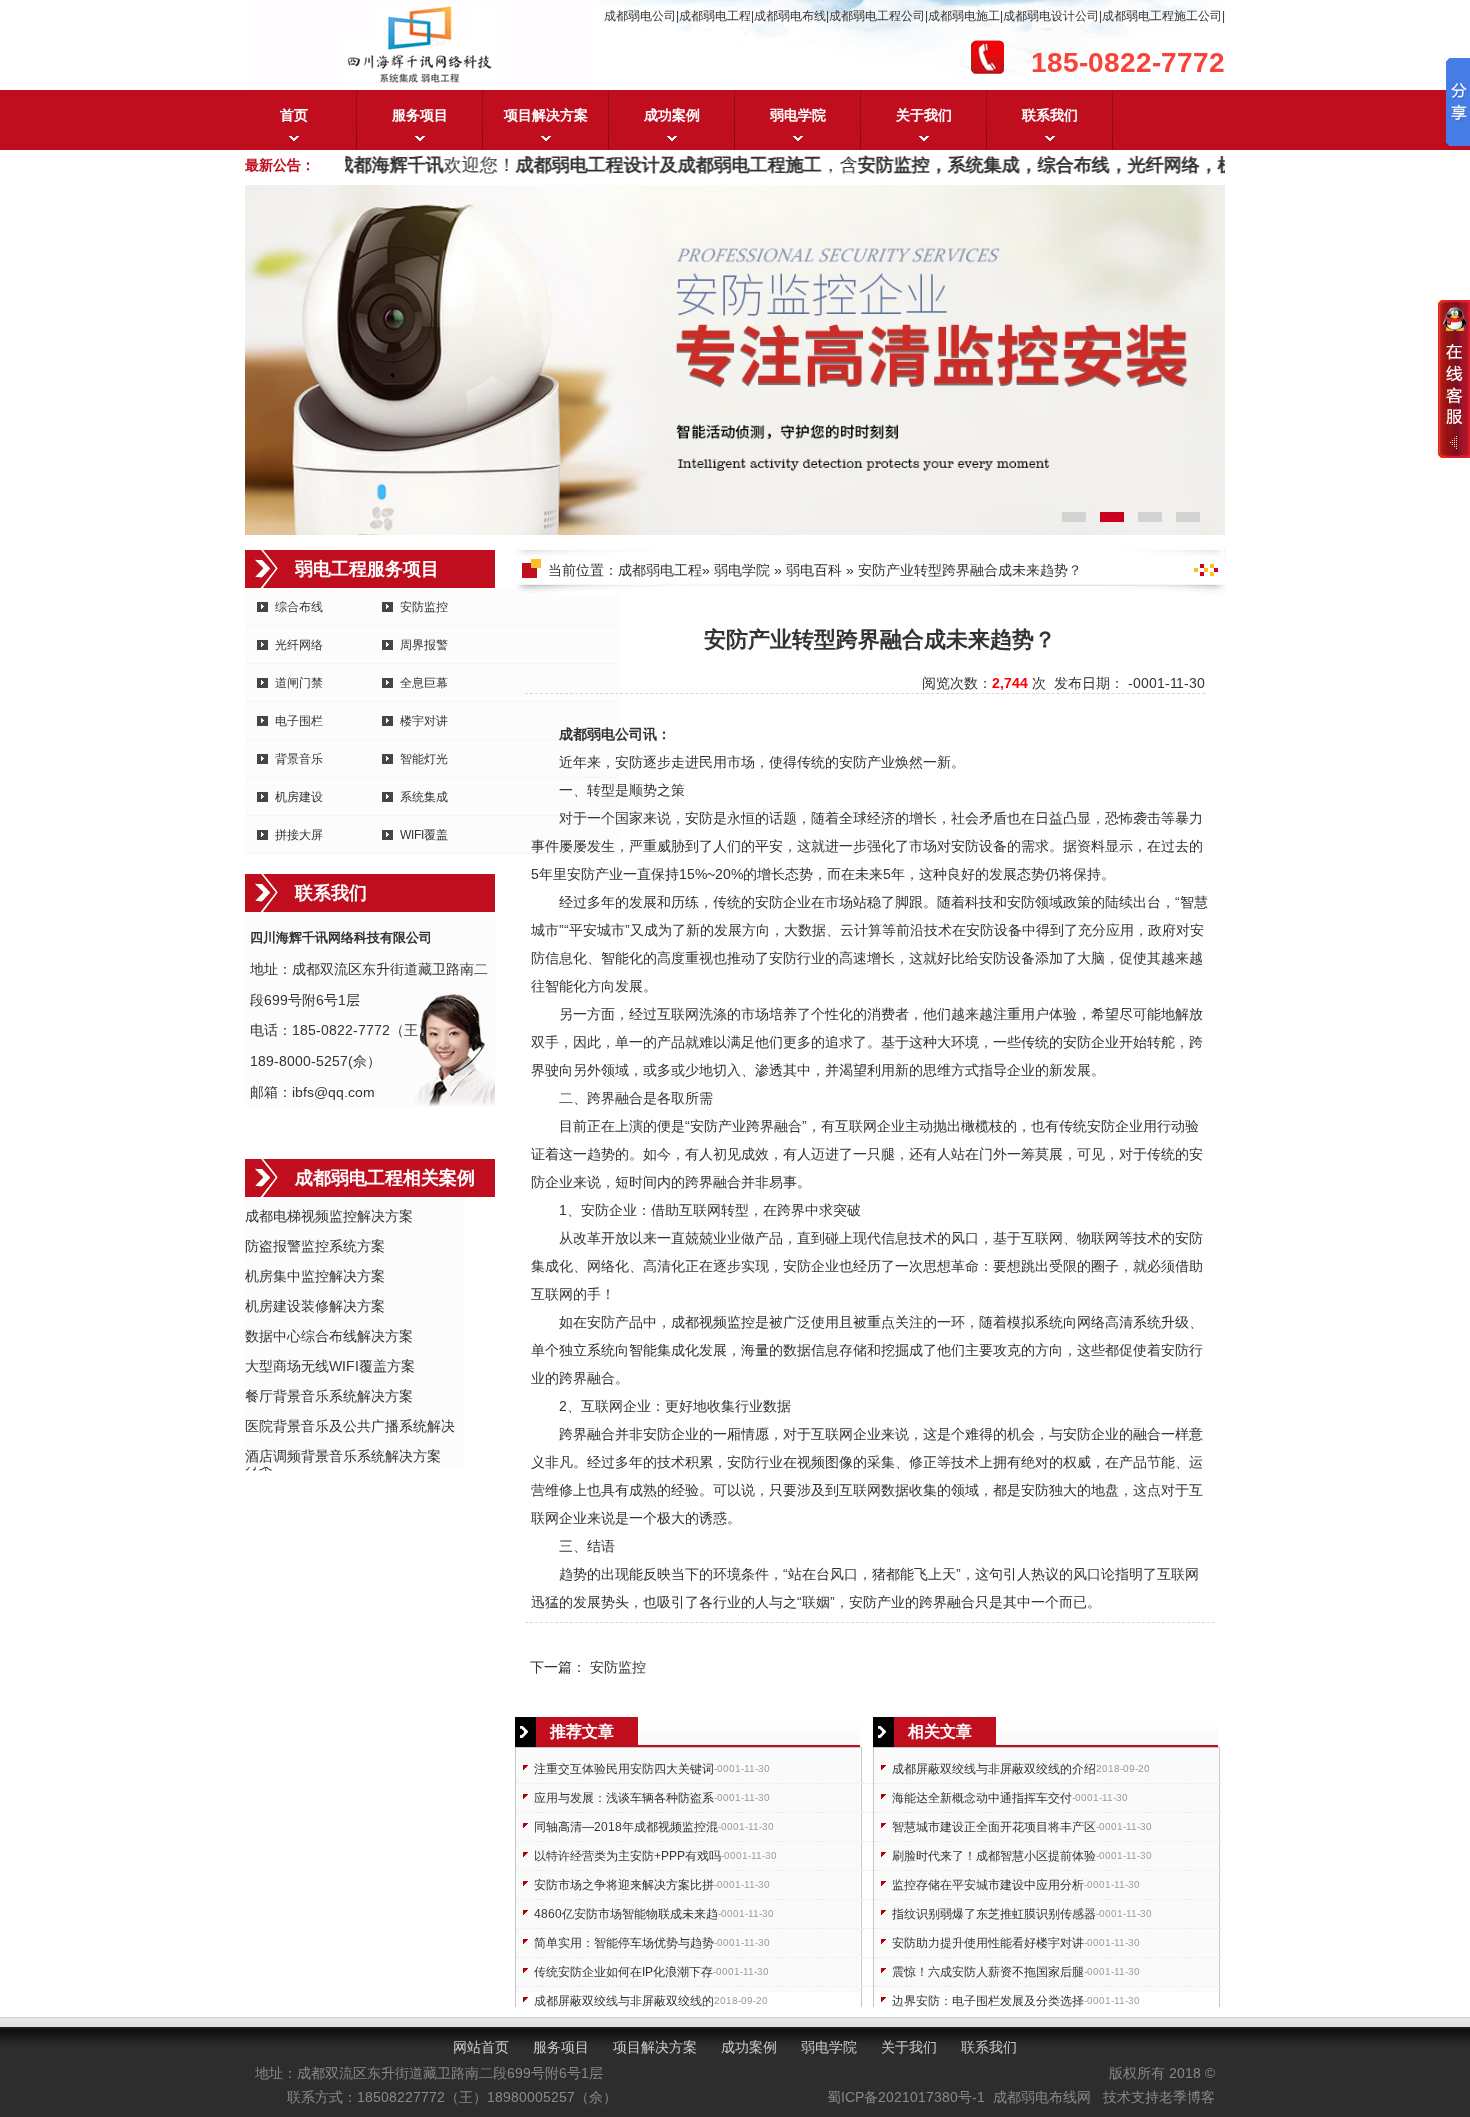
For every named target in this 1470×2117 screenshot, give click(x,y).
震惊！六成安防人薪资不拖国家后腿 (988, 1972)
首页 (294, 115)
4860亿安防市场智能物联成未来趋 (626, 1914)
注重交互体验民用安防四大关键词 (624, 1769)
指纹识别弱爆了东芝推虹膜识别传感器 (994, 1914)
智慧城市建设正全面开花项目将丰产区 (994, 1827)
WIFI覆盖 (424, 835)
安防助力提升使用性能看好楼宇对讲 (988, 1943)
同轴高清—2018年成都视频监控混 (626, 1827)
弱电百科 (814, 570)
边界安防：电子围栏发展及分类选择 (988, 2001)
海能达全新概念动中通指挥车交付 (982, 1798)
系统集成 (424, 797)
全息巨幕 (424, 683)
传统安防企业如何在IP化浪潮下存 (623, 1972)
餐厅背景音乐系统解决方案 (329, 1396)
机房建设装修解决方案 (315, 1306)
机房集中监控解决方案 (315, 1276)
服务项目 (420, 115)
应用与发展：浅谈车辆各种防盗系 (624, 1798)
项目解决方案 (546, 115)
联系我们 (1050, 115)
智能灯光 (424, 759)
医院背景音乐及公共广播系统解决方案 (350, 1427)
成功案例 (672, 115)
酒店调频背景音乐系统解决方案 (343, 1456)
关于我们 (924, 115)
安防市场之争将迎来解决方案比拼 (624, 1885)
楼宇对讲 (424, 721)
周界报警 (424, 645)
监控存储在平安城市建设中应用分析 (988, 1885)
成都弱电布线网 (1042, 2097)
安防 (629, 762)
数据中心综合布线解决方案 (329, 1336)
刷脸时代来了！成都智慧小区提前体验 (994, 1856)
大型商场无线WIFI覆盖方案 (330, 1366)
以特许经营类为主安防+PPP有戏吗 (627, 1856)
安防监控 (424, 607)
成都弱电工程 (660, 570)
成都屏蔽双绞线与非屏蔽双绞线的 (624, 2001)
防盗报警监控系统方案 (315, 1246)
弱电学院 (798, 115)
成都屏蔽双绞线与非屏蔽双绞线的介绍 (994, 1769)
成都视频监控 (713, 1322)
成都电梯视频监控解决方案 (329, 1216)
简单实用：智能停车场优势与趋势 (624, 1943)
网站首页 (481, 2047)
